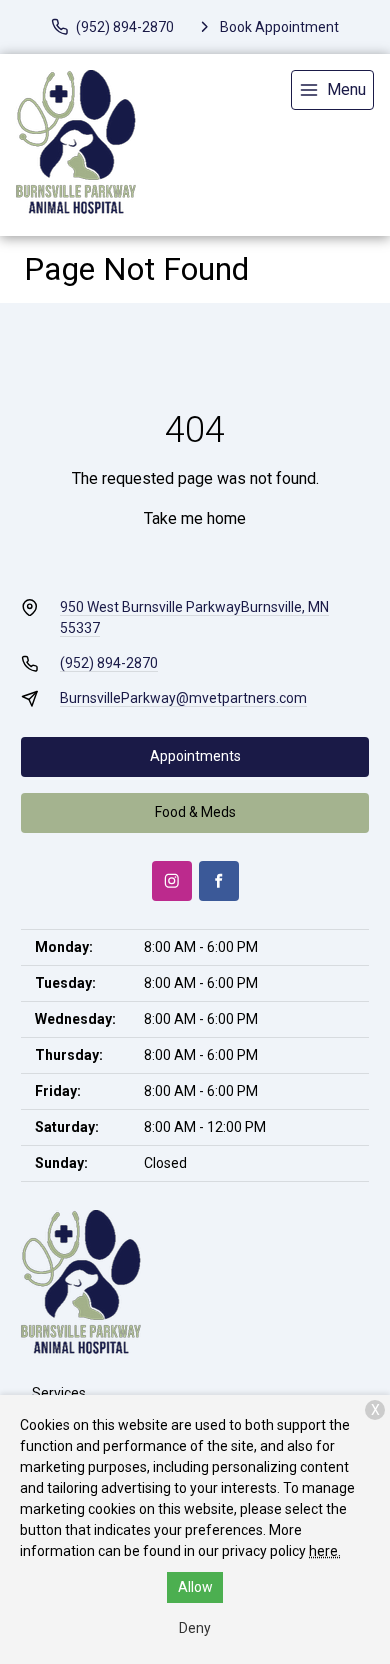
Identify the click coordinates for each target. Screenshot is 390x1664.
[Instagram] (172, 881)
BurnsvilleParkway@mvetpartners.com (183, 698)
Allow (195, 1587)
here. (325, 1551)
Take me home (195, 518)
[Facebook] (219, 881)
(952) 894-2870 (109, 663)
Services (59, 1393)
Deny (195, 1628)
